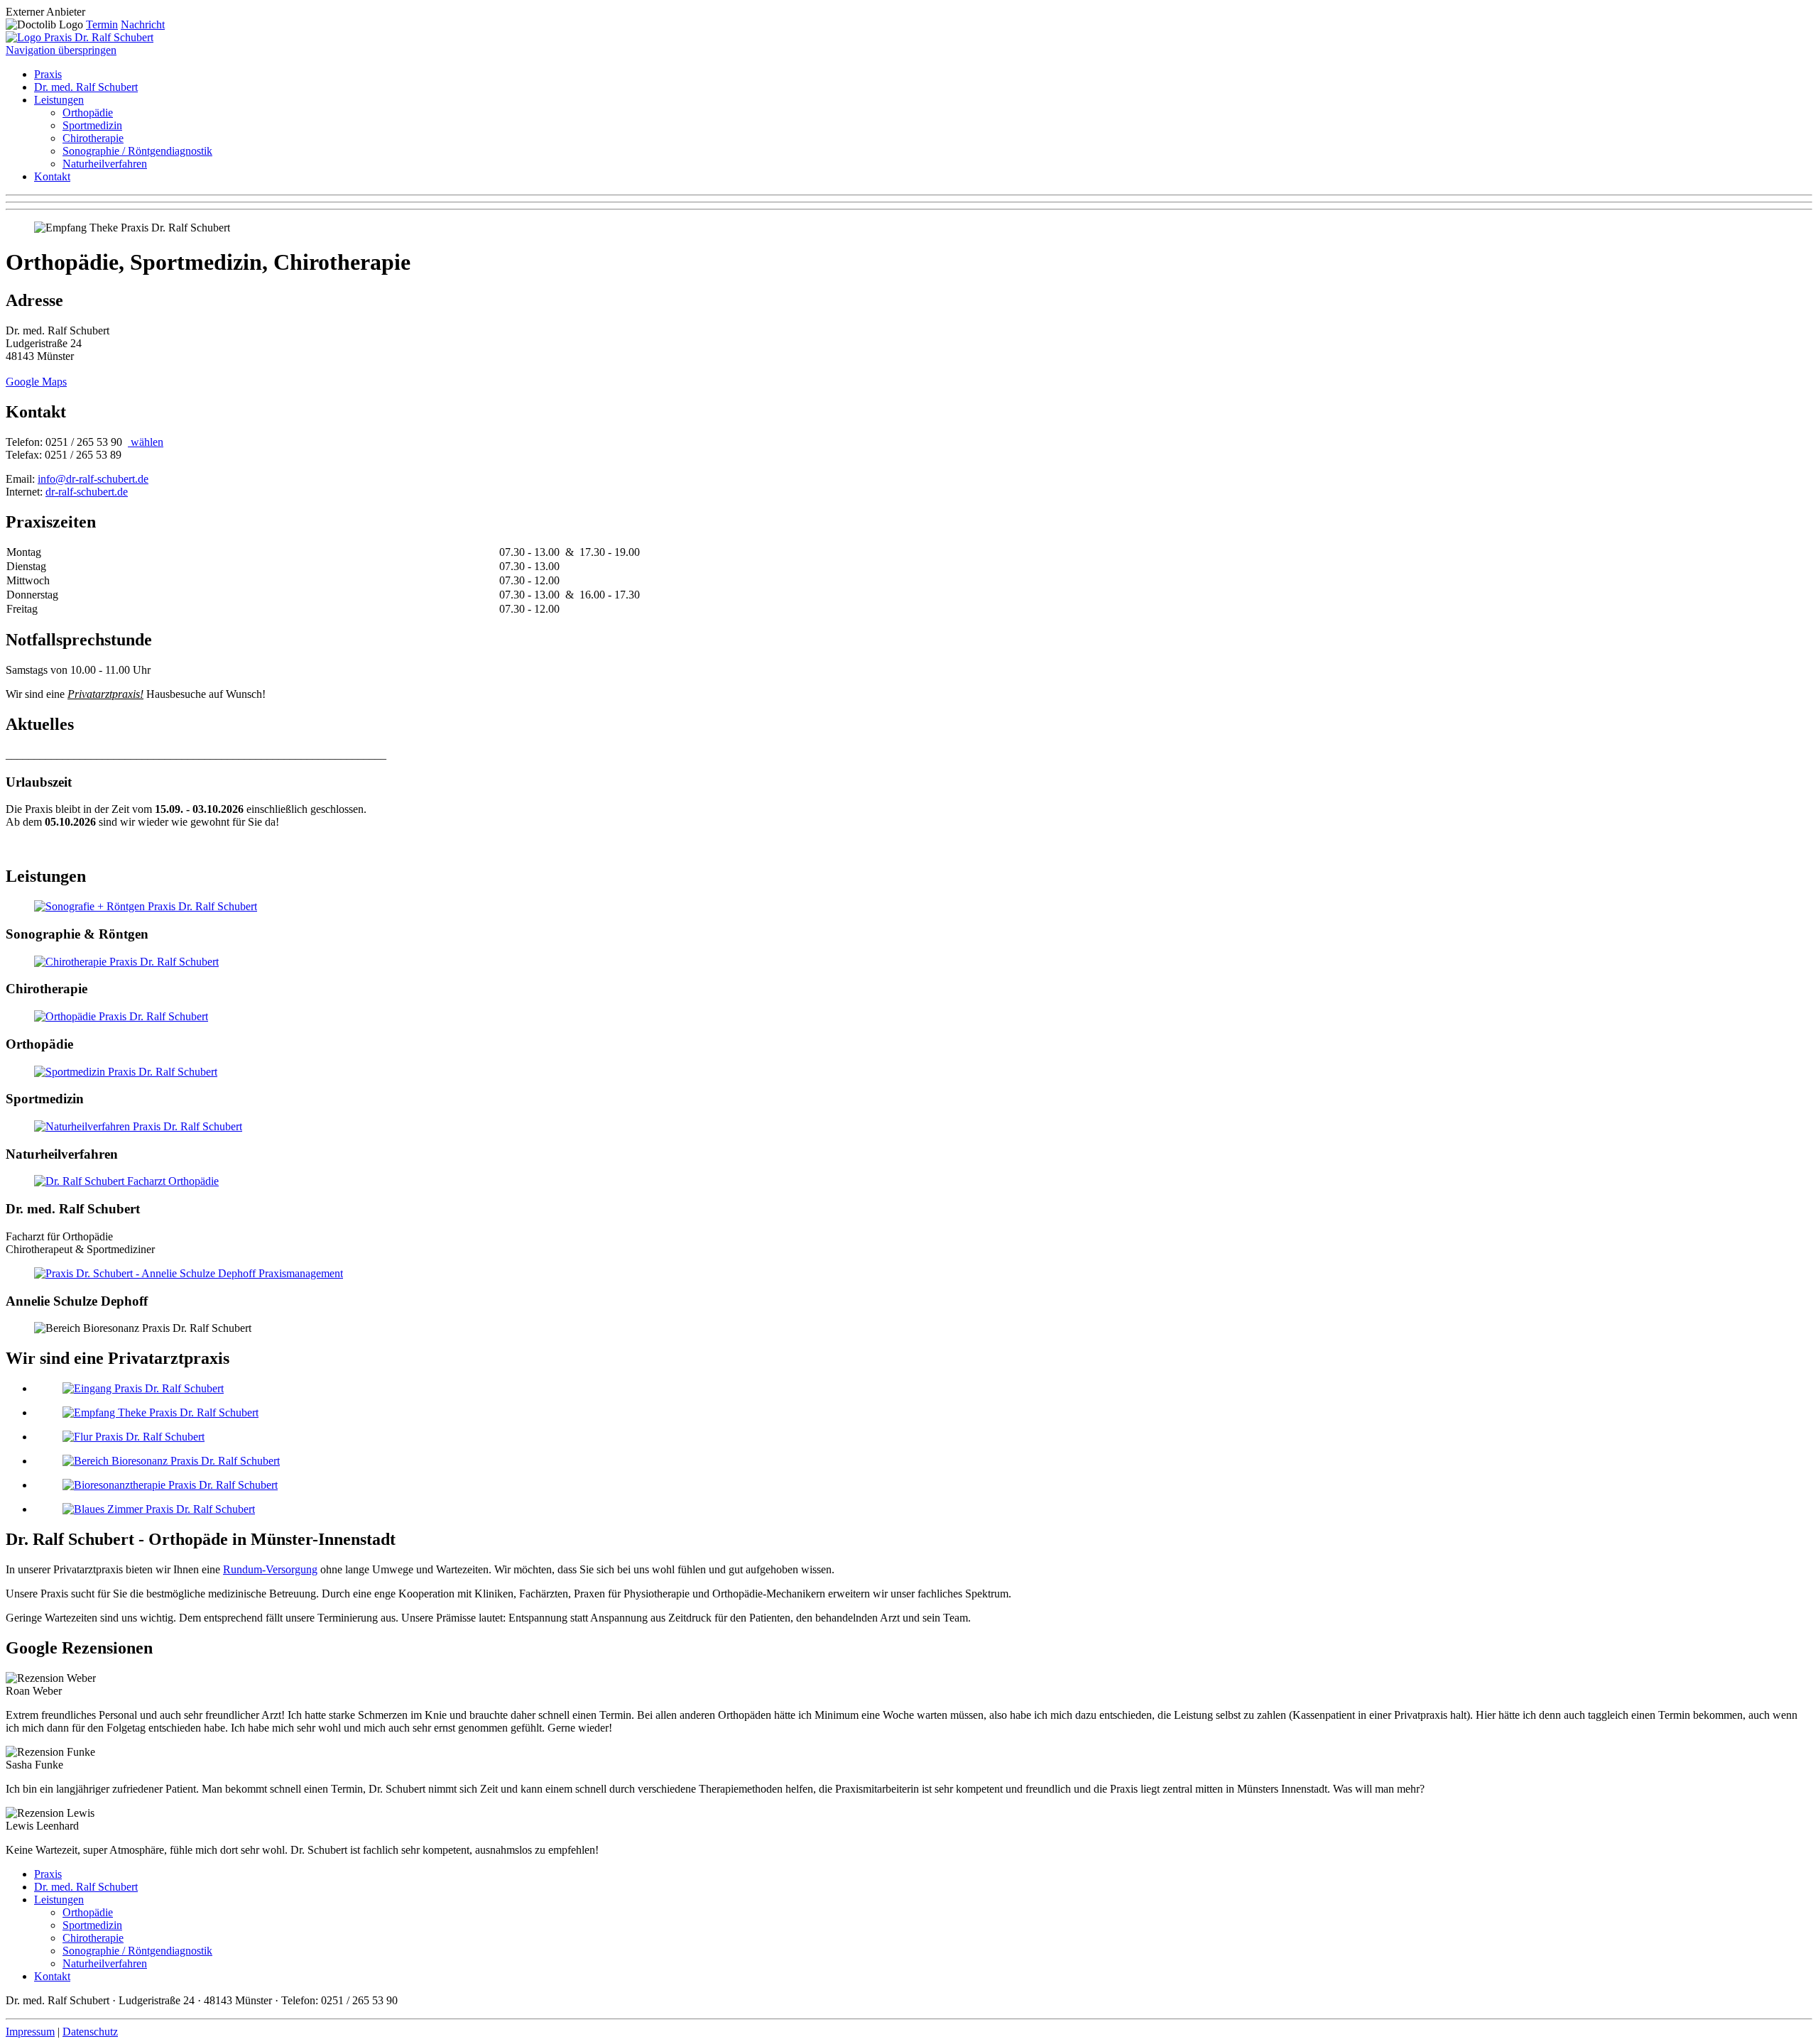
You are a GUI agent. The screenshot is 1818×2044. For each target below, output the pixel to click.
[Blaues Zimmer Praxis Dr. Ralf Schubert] (159, 1509)
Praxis (48, 74)
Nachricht (143, 24)
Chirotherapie (93, 138)
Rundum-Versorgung (270, 1569)
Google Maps (36, 382)
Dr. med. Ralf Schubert (86, 87)
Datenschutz (90, 2032)
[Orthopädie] (121, 1016)
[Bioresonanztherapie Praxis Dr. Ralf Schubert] (170, 1485)
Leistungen (59, 100)
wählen (146, 442)
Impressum (30, 2032)
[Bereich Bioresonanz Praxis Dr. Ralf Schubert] (171, 1461)
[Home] (80, 37)
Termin (102, 24)
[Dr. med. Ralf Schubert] (126, 1181)
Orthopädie (88, 113)
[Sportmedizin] (126, 1072)
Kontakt (52, 176)
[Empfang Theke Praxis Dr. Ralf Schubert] (160, 1412)
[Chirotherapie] (126, 962)
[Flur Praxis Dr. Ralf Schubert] (134, 1437)
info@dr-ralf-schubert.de (93, 479)
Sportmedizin (92, 125)
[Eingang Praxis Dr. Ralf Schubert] (143, 1388)
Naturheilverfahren (105, 164)
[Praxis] (189, 1273)
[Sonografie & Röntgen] (146, 906)
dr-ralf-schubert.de (87, 492)
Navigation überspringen (61, 50)
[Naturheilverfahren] (138, 1126)
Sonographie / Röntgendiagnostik (137, 151)
